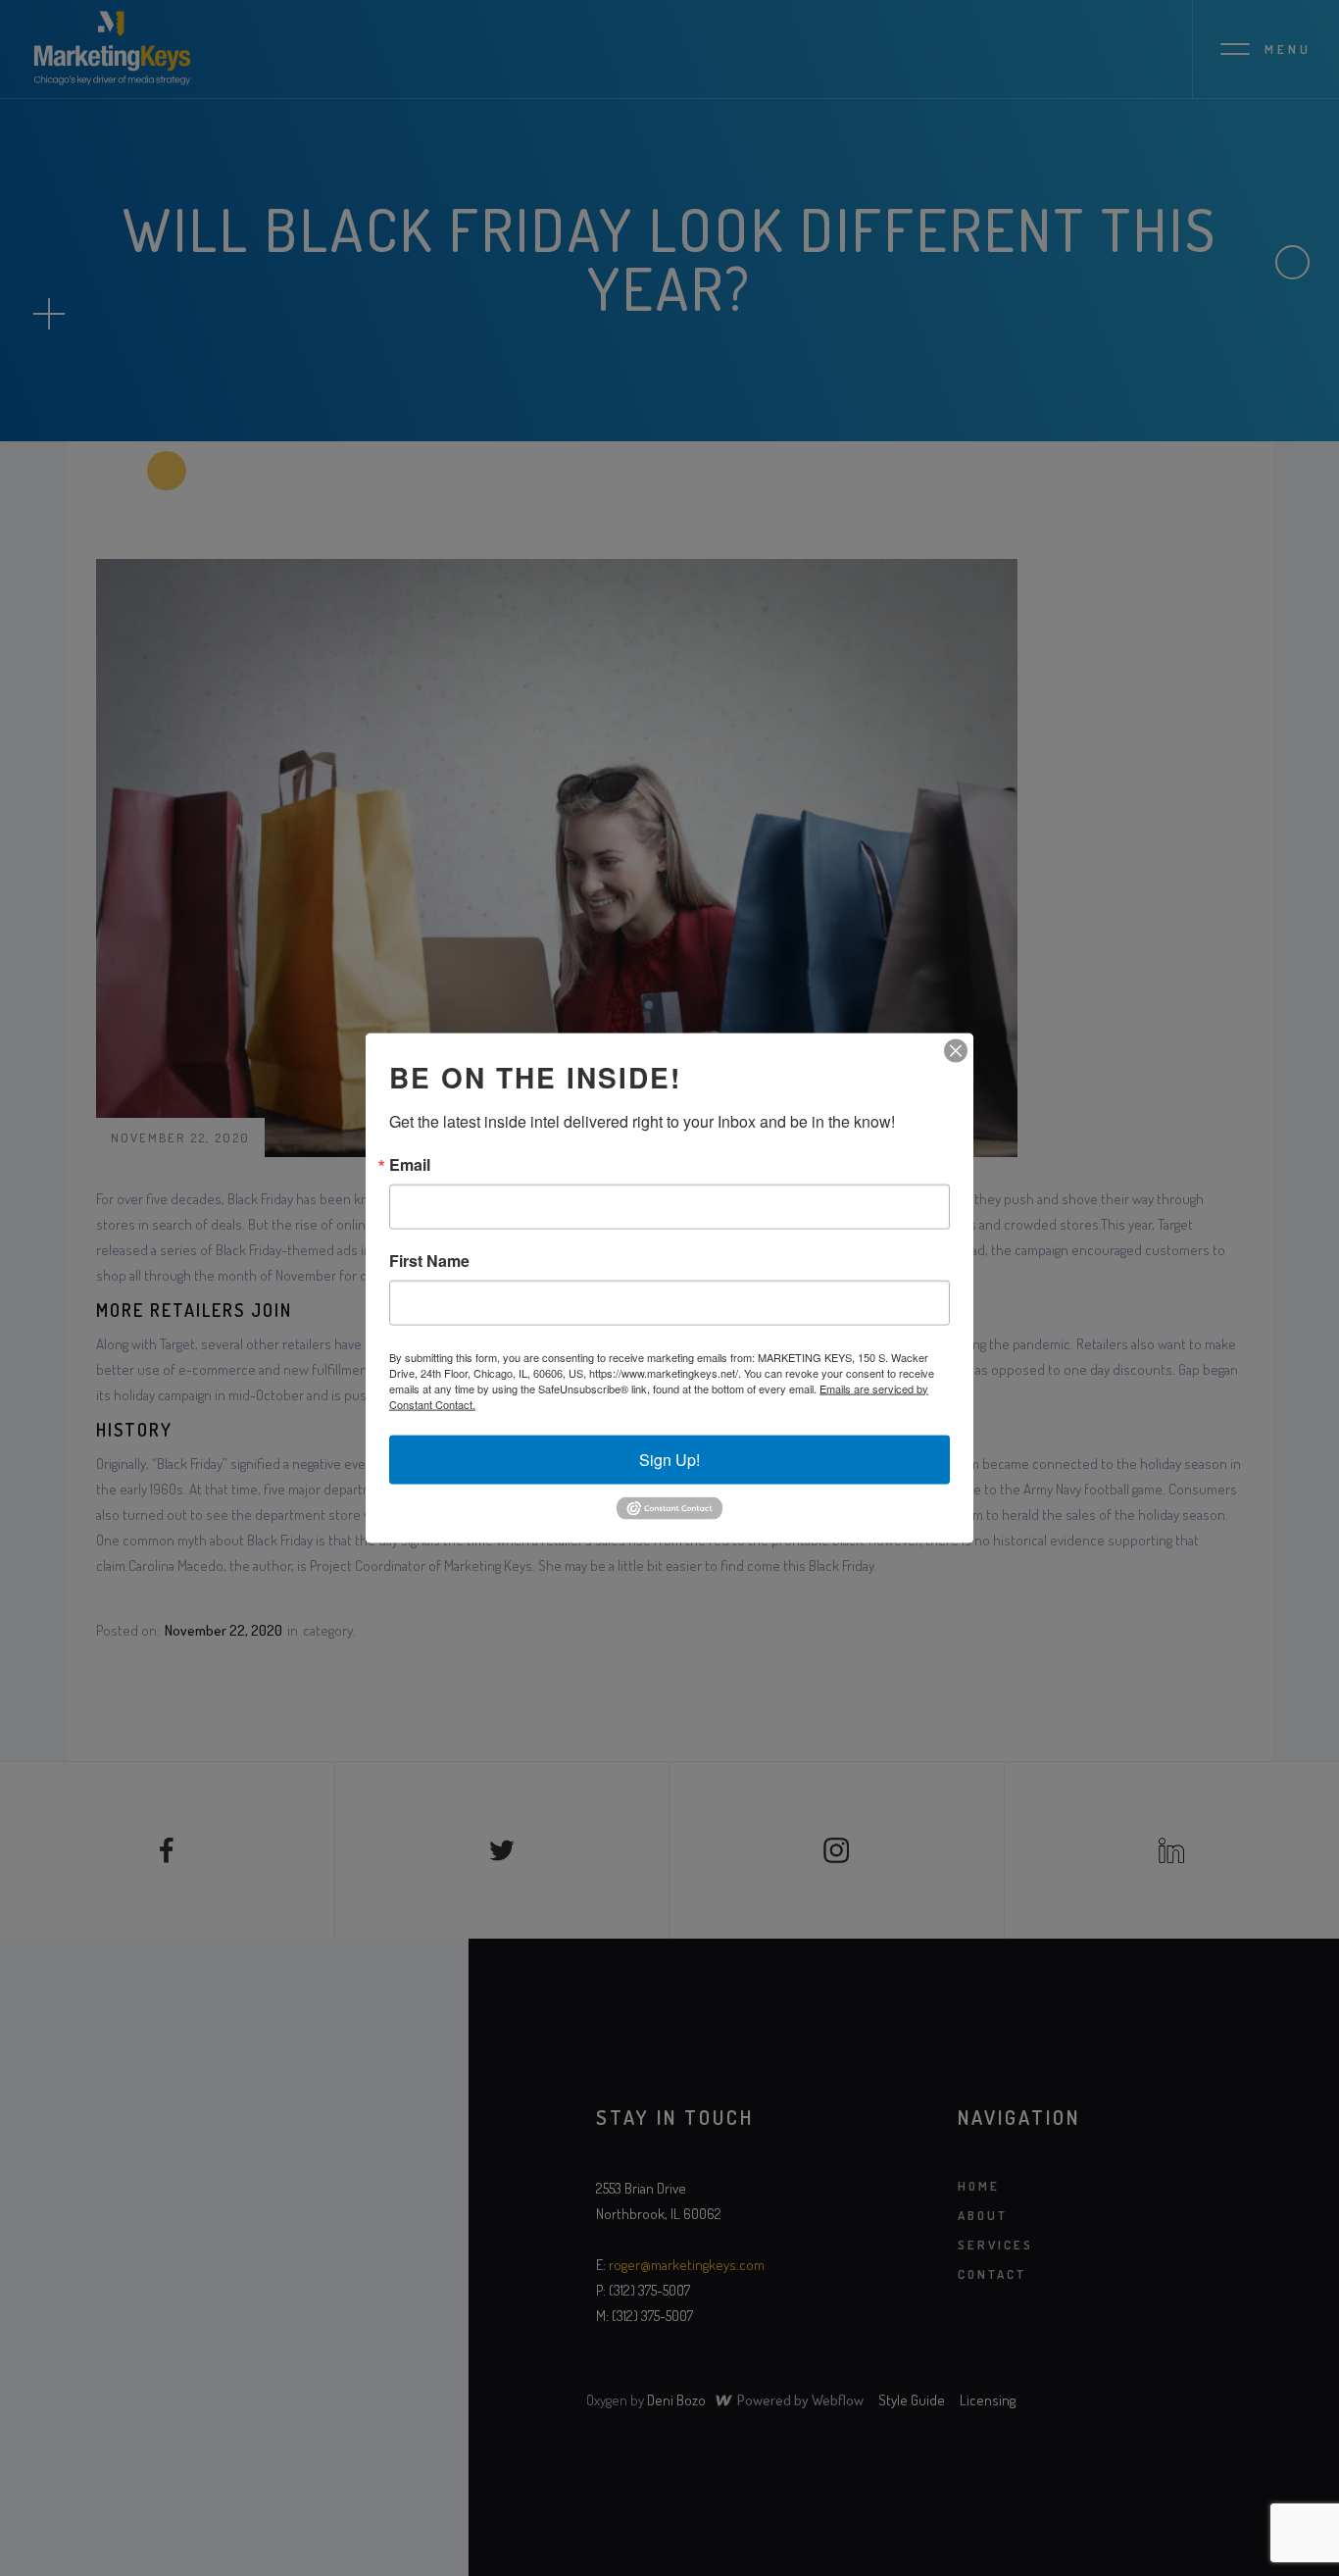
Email (410, 1164)
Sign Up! (669, 1459)
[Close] (956, 1050)
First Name (429, 1260)
